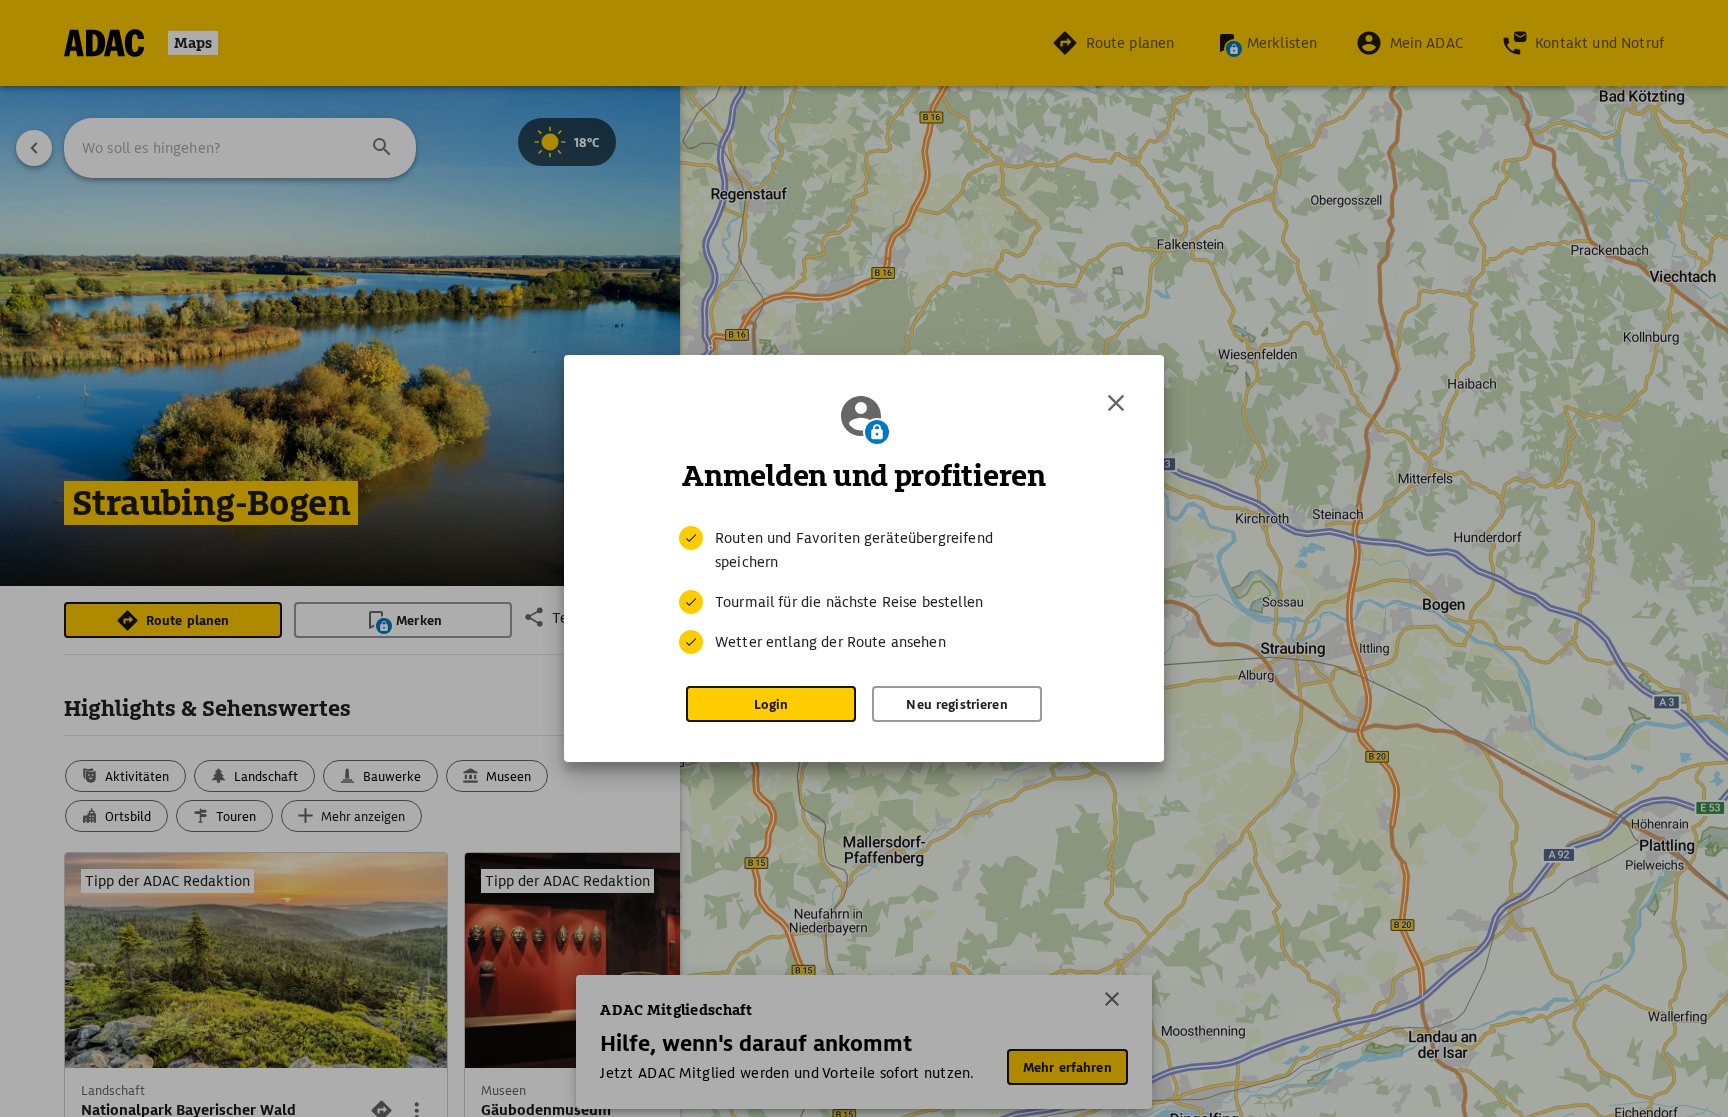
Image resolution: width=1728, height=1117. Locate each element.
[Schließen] (1116, 403)
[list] (864, 590)
